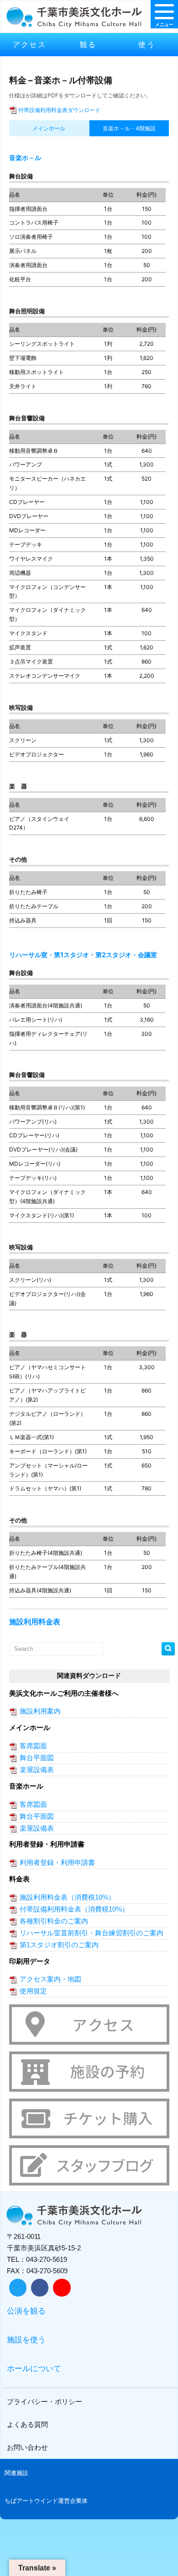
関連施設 (16, 2473)
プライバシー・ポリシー (44, 2402)
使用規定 (33, 1991)
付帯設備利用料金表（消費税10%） (74, 1909)
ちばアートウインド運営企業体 (46, 2501)
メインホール (49, 128)
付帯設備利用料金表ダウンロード (59, 110)
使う (147, 44)
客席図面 (33, 1746)
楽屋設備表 (37, 1770)
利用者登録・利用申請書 (57, 1862)
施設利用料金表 (35, 1622)
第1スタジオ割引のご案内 (59, 1945)
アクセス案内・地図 (50, 1979)
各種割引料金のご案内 (54, 1921)
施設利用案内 (40, 1711)
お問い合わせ (27, 2447)
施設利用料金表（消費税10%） (67, 1897)
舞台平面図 (37, 1758)
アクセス (30, 44)
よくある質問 (27, 2424)
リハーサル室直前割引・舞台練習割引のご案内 (92, 1933)
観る (88, 44)
